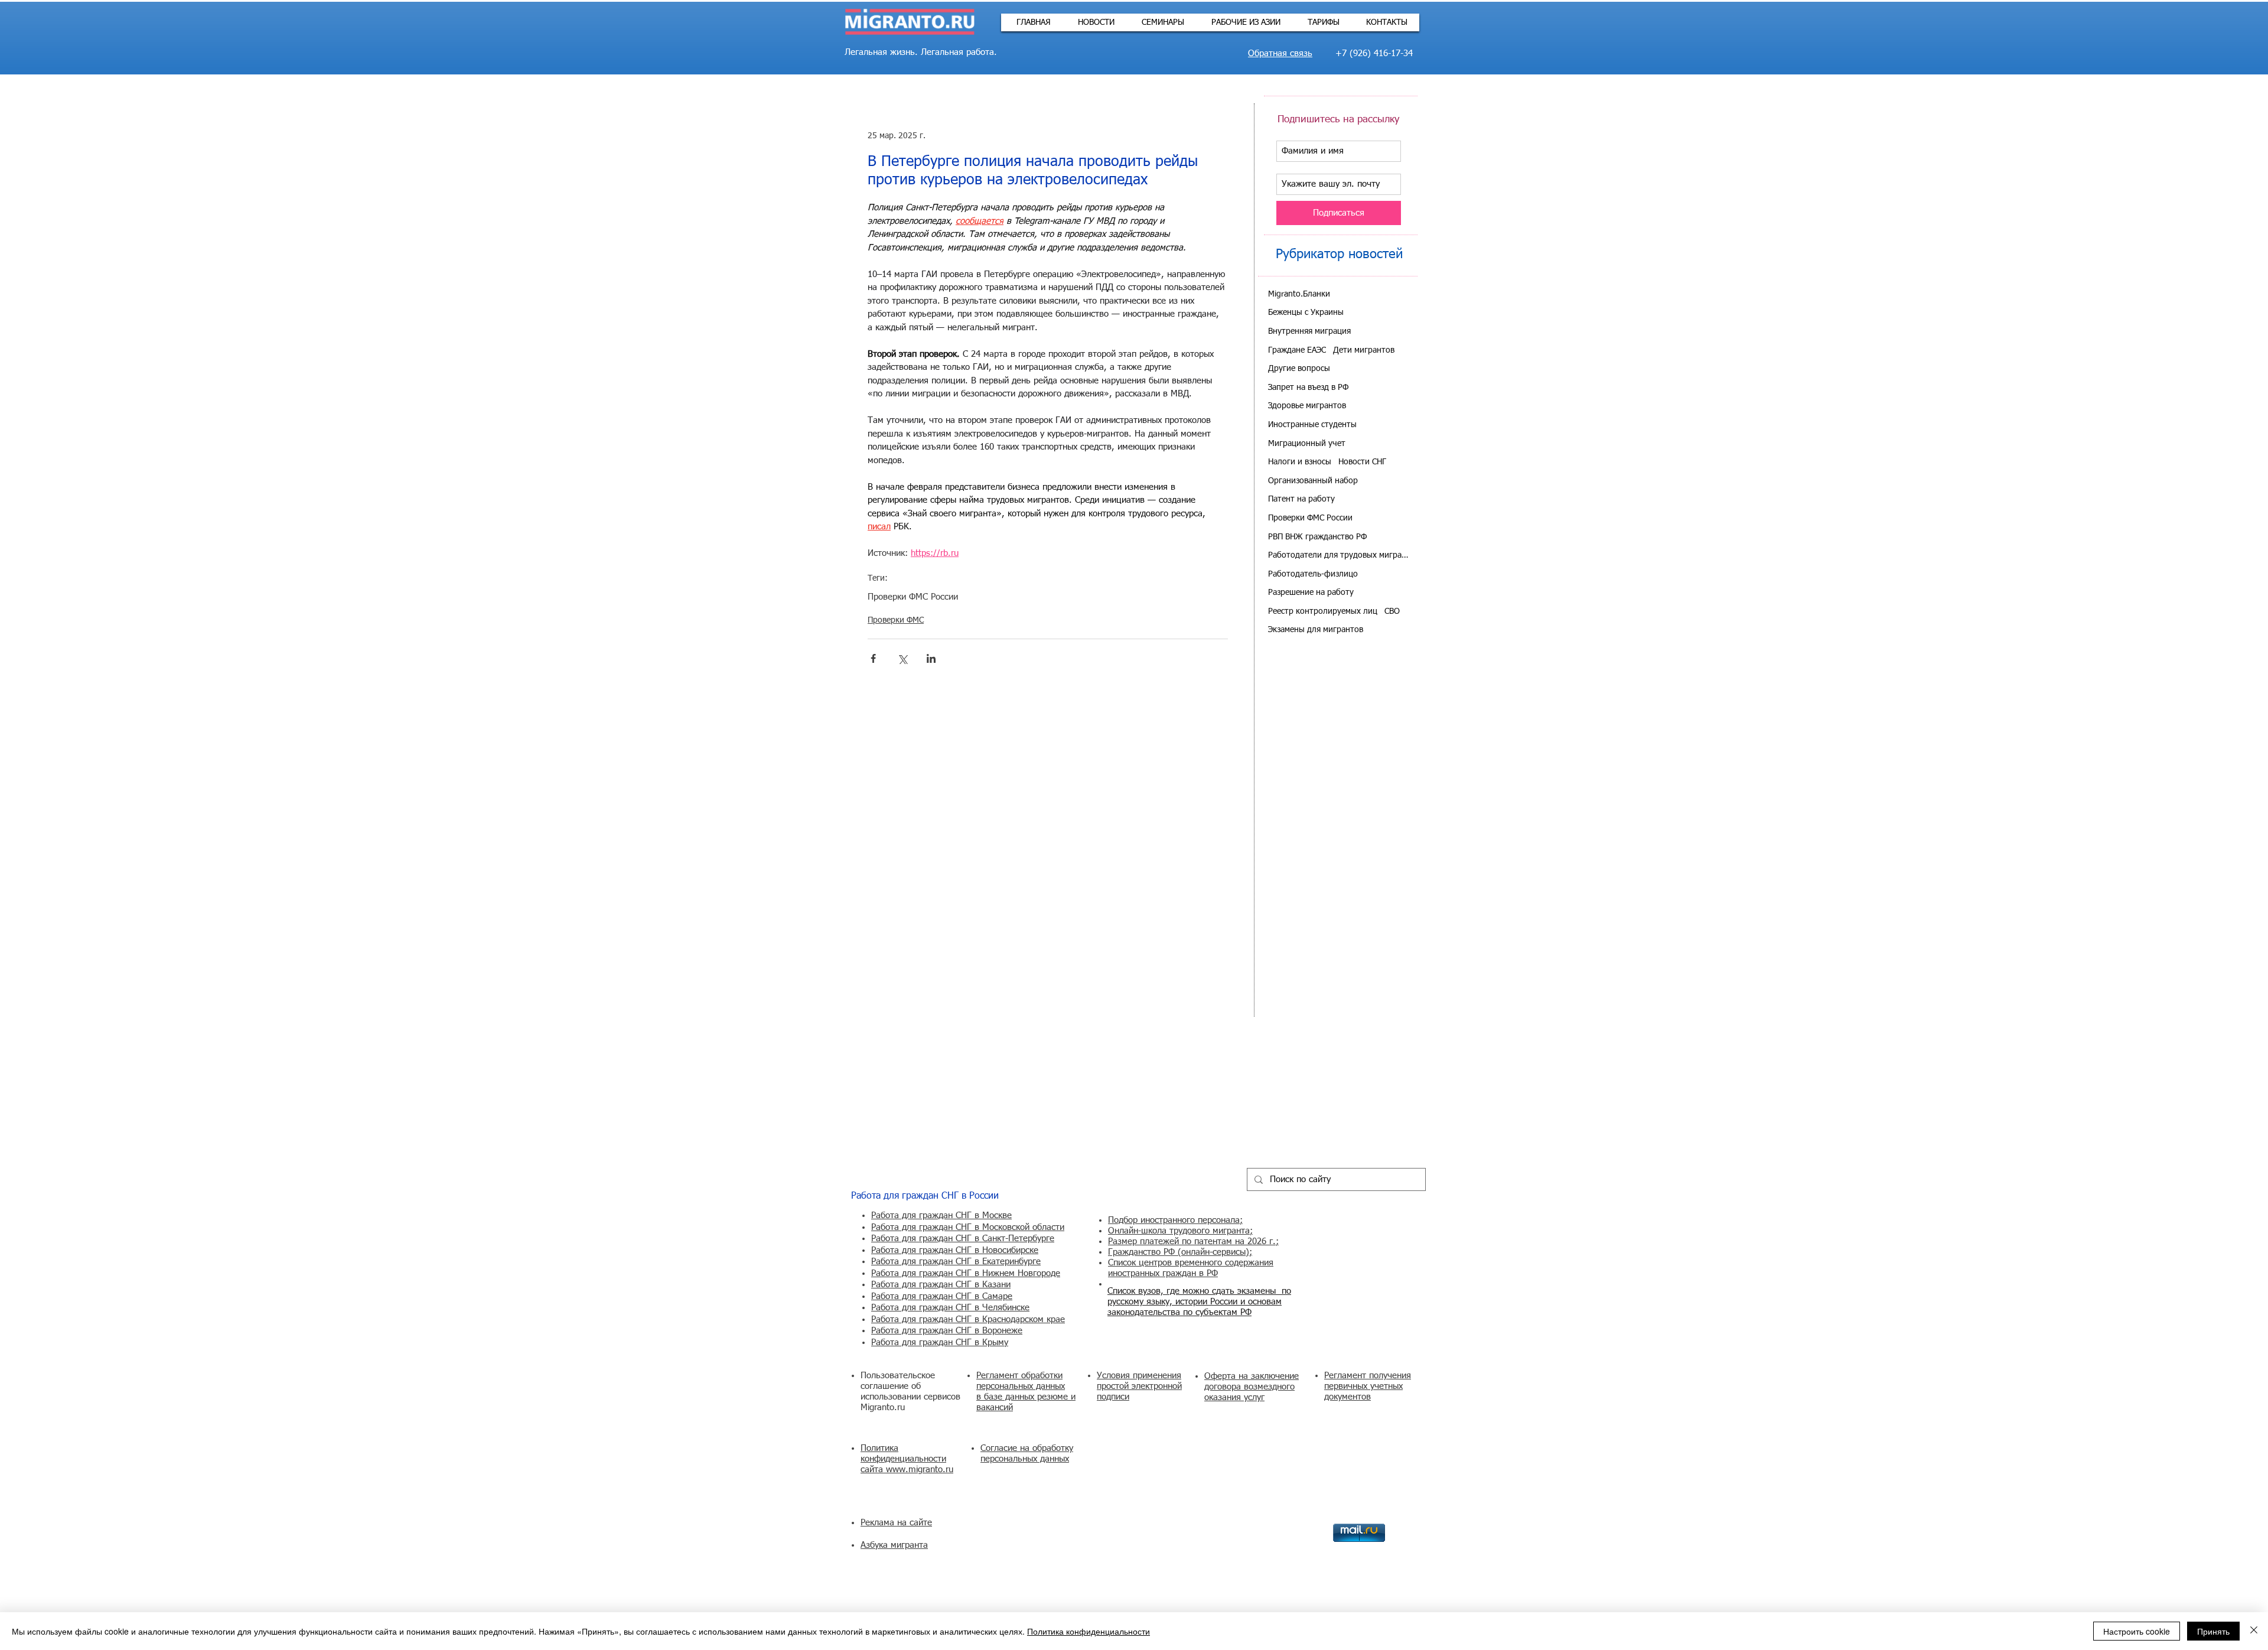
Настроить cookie (2137, 1631)
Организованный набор (1313, 481)
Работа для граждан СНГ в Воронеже (947, 1331)
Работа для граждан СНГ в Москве (941, 1215)
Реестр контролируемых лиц (1323, 611)
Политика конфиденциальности (1089, 1631)
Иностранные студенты (1312, 425)
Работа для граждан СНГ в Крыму (940, 1343)
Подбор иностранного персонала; (1175, 1220)
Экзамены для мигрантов (1316, 630)
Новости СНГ (1362, 462)
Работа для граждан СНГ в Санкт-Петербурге (963, 1239)
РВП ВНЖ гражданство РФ (1317, 537)
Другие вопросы (1299, 369)
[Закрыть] (2254, 1631)
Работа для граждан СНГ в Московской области (968, 1227)
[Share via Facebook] (873, 658)
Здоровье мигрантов (1307, 406)
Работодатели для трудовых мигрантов (1339, 555)
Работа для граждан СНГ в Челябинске (950, 1308)
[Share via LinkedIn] (931, 658)
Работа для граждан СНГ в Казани (941, 1285)
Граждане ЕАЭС (1297, 350)
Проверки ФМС (896, 620)
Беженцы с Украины (1306, 313)
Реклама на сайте (896, 1523)
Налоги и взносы (1300, 462)
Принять (2213, 1631)
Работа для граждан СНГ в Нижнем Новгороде (966, 1273)
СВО (1392, 611)
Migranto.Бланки (1299, 294)
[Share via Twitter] (902, 658)
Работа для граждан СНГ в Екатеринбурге (956, 1262)
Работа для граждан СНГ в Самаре (942, 1296)
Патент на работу (1301, 499)
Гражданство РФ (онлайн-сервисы (1177, 1252)
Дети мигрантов (1364, 350)
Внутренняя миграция (1309, 331)
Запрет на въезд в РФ (1308, 388)
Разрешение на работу (1311, 593)
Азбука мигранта (894, 1545)
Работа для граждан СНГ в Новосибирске (955, 1250)
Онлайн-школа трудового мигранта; (1180, 1231)
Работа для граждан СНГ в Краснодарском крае (968, 1319)
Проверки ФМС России (913, 597)
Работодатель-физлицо (1313, 574)
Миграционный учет (1307, 444)
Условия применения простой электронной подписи (1139, 1386)
